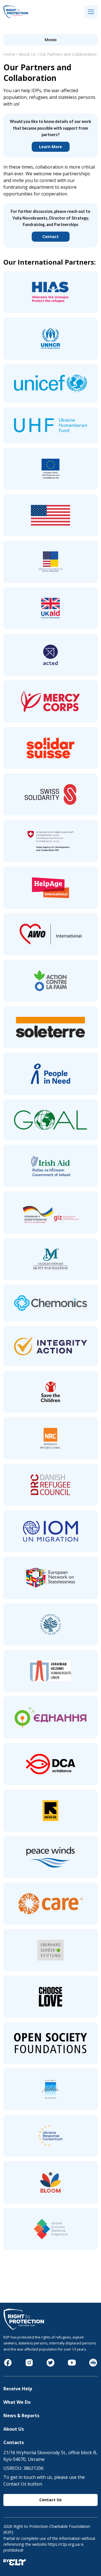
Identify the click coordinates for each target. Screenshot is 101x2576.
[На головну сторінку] (16, 17)
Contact (50, 236)
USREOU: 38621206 (23, 2468)
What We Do (17, 2402)
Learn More (50, 147)
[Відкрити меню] (91, 12)
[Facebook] (8, 2365)
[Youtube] (72, 2365)
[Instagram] (29, 2365)
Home (9, 54)
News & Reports (21, 2416)
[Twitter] (50, 2365)
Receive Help (18, 2389)
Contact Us (50, 2500)
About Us (27, 54)
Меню (51, 40)
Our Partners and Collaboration (68, 54)
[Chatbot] (93, 2365)
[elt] (15, 2564)
